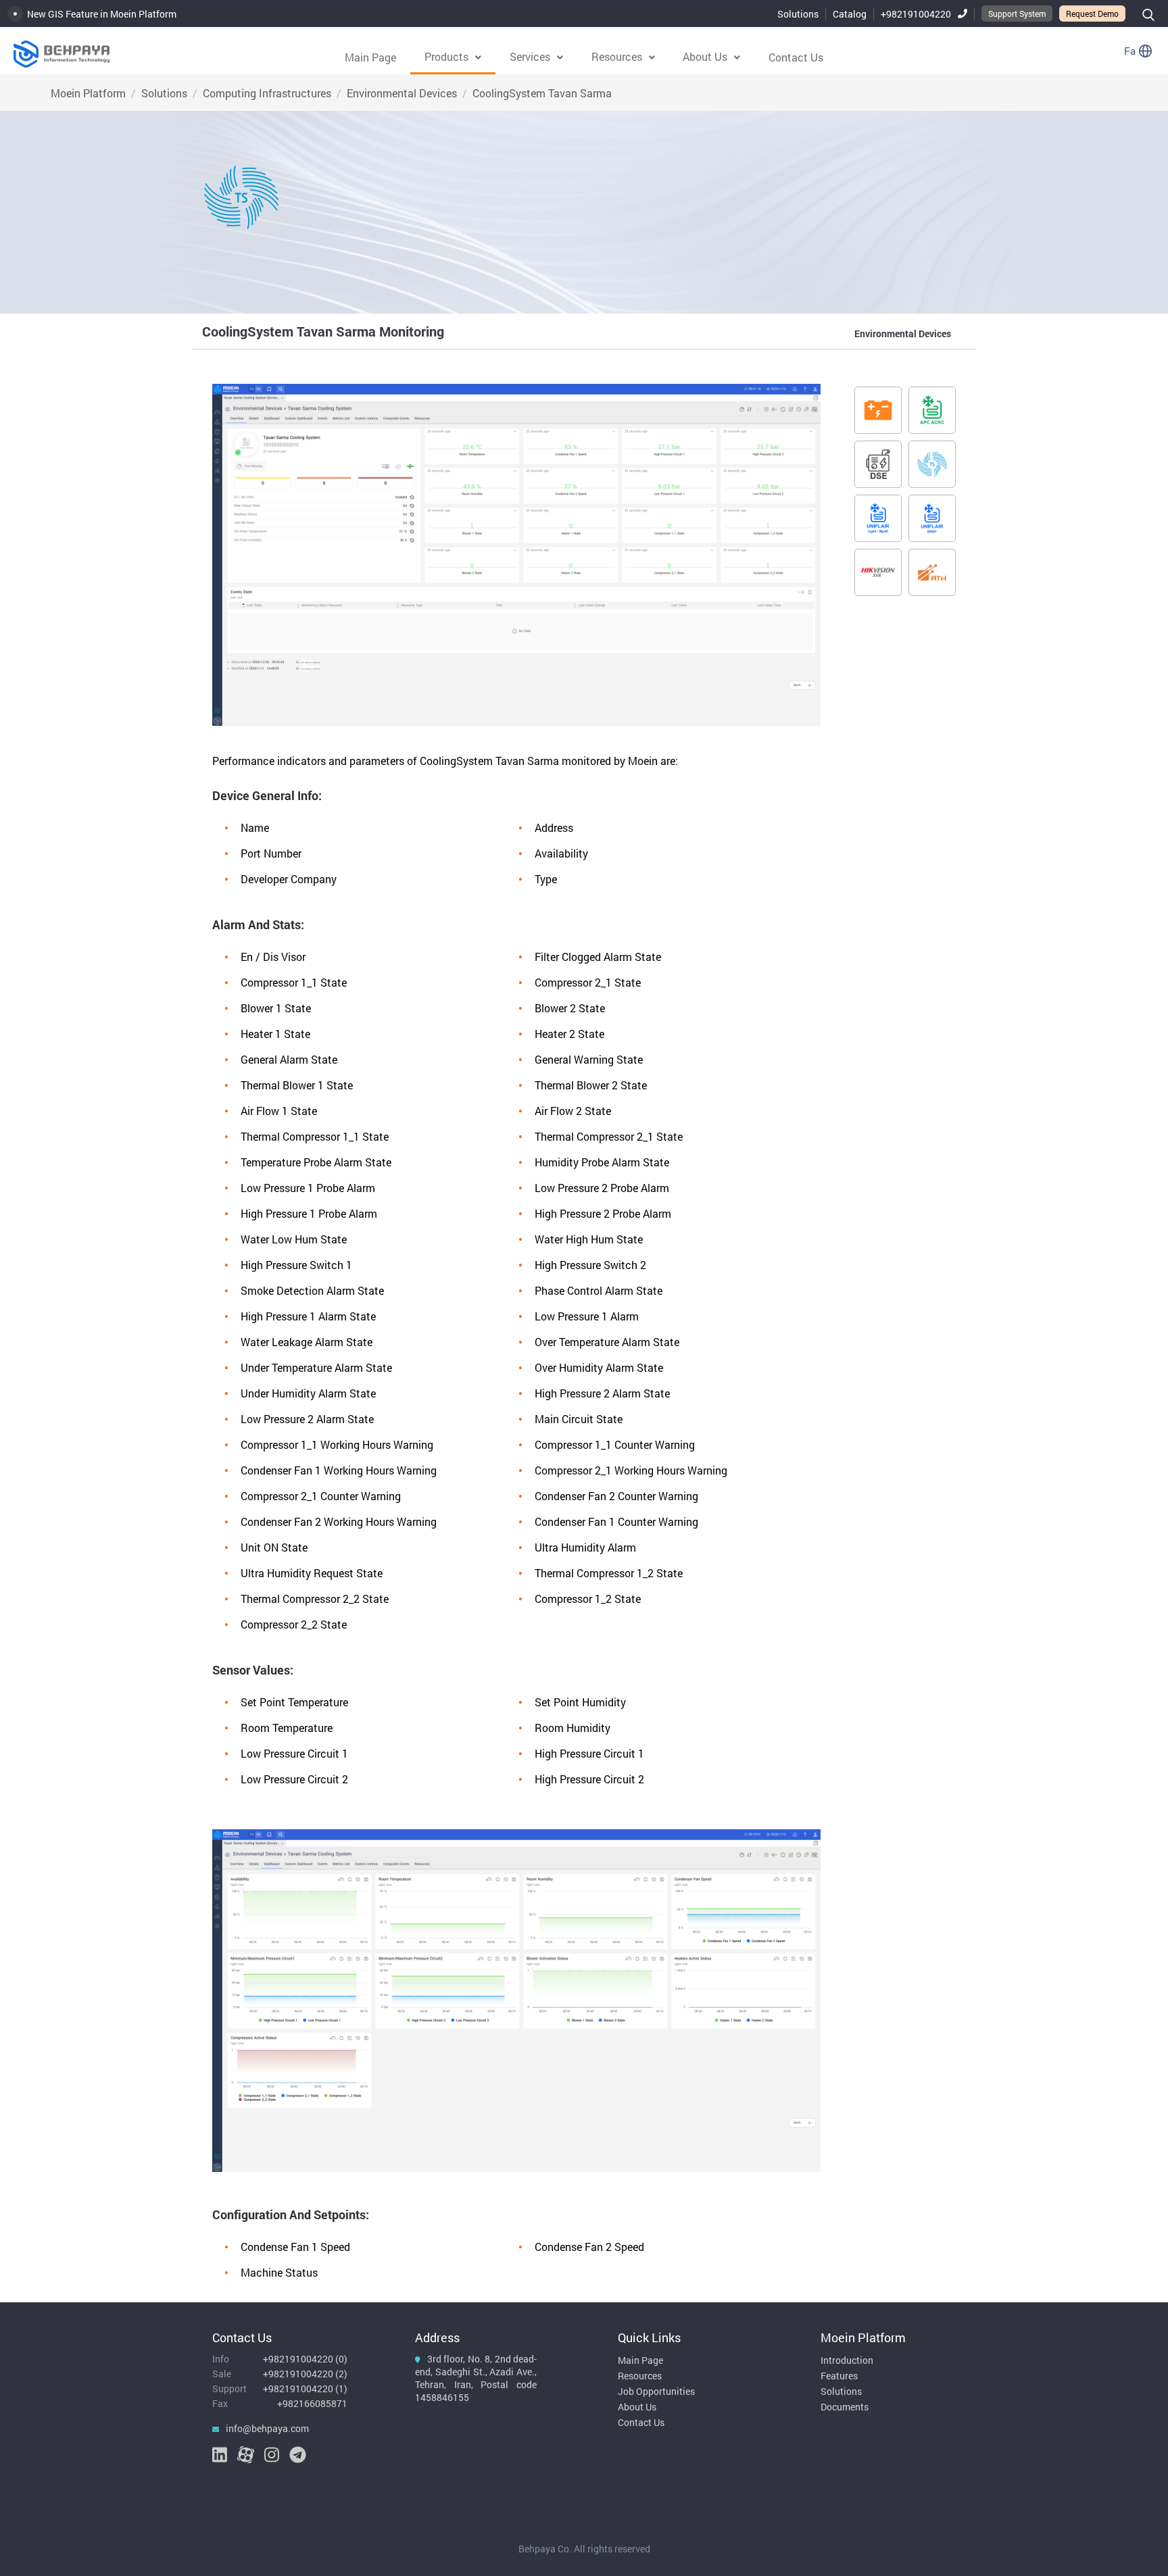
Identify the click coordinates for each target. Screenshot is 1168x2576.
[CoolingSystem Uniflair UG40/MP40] (878, 518)
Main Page (370, 57)
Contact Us (796, 57)
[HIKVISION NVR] (878, 572)
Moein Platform (88, 93)
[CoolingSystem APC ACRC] (932, 410)
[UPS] (878, 410)
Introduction (847, 2360)
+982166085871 (312, 2403)
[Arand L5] (932, 572)
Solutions (798, 14)
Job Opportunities (656, 2391)
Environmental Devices (402, 93)
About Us (637, 2407)
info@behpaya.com (267, 2428)
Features (839, 2376)
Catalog (850, 14)
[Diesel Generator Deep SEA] (878, 464)
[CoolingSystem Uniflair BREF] (932, 518)
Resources (640, 2376)
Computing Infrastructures (267, 93)
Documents (845, 2407)
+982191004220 (916, 14)
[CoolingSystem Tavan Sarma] (932, 464)
